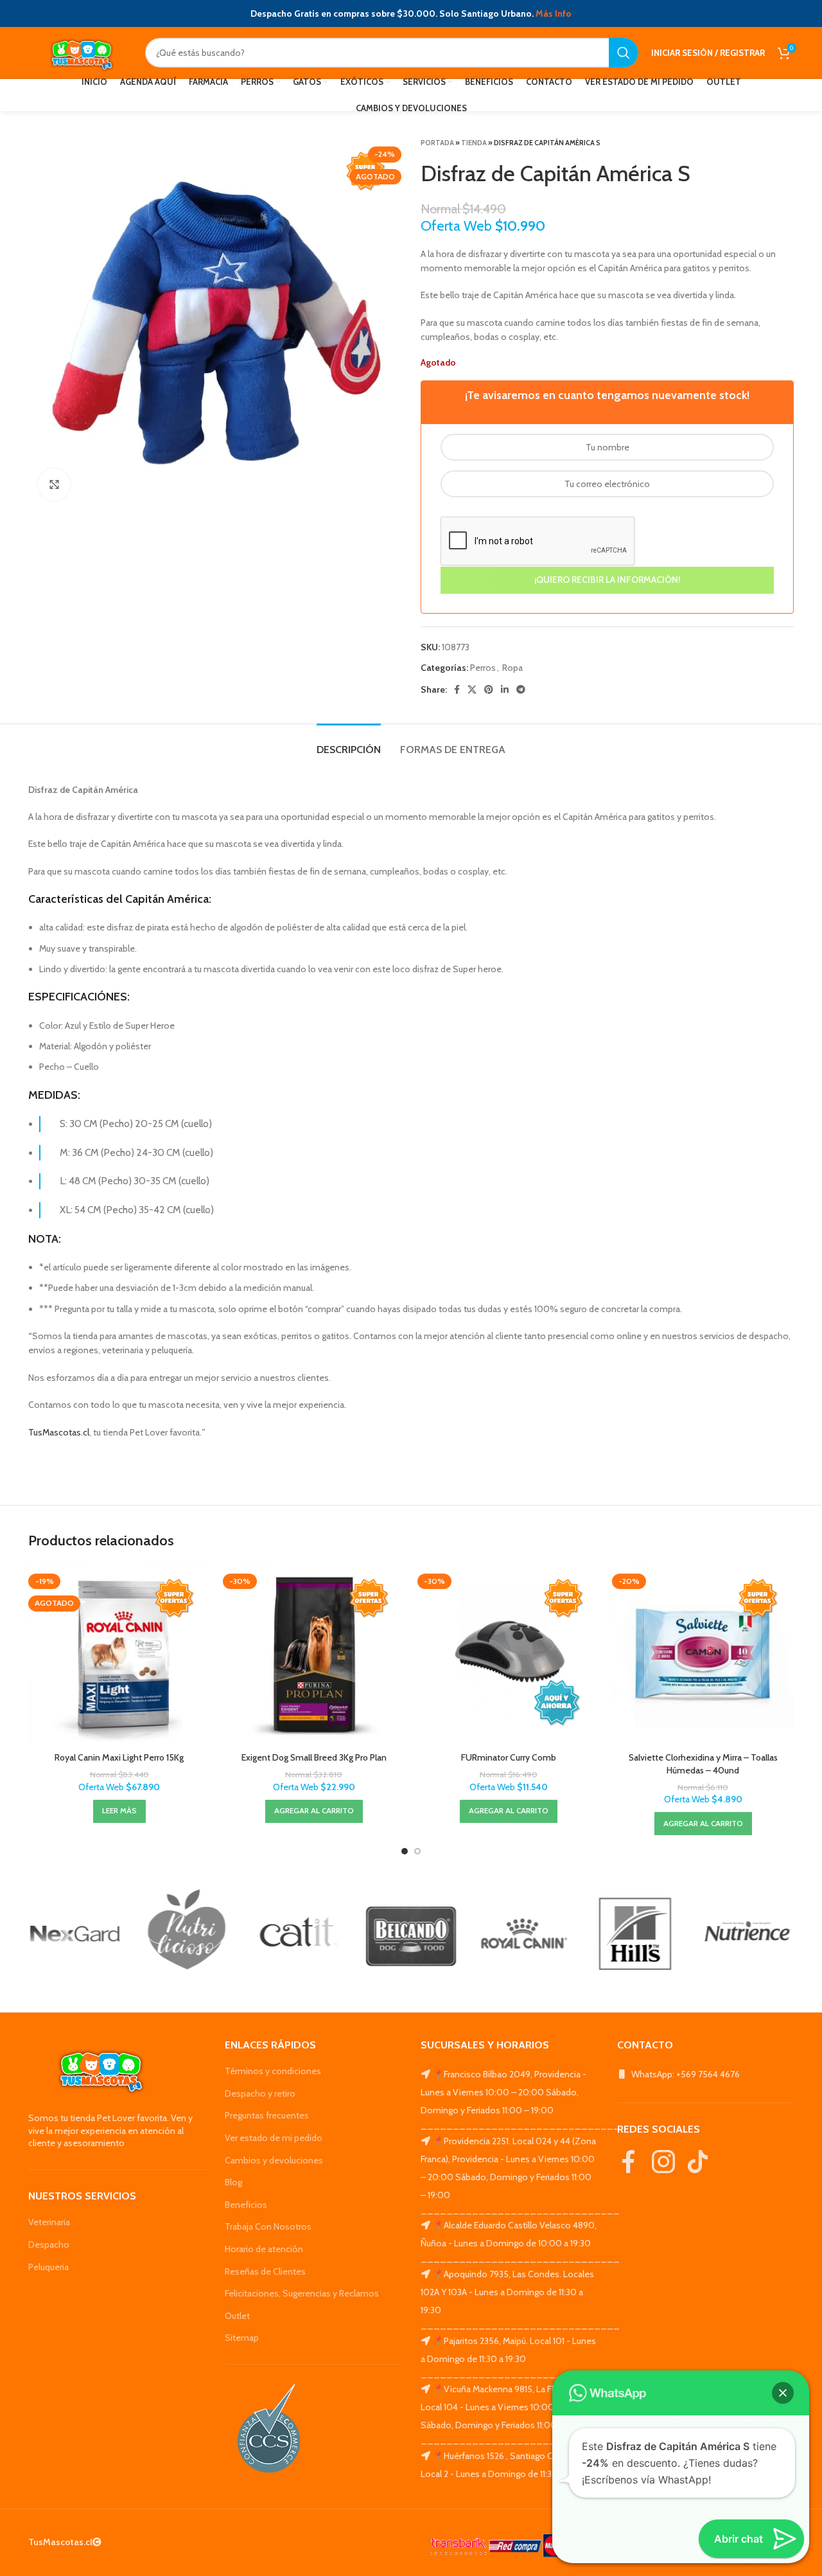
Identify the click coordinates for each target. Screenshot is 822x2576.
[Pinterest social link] (489, 689)
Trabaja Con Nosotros (268, 2226)
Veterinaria (49, 2222)
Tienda (474, 143)
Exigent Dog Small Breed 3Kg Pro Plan (314, 1757)
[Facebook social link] (457, 689)
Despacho (49, 2244)
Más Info (554, 13)
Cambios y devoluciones (274, 2160)
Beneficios (246, 2205)
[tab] (349, 743)
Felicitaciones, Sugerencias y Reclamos (302, 2293)
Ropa (512, 668)
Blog (233, 2182)
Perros (483, 668)
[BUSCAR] (624, 53)
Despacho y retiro (260, 2093)
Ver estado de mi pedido (274, 2138)
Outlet (237, 2316)
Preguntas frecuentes (267, 2115)
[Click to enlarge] (54, 484)
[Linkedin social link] (505, 689)
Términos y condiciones (273, 2071)
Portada (437, 143)
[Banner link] (75, 1934)
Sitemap (242, 2338)
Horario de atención (264, 2249)
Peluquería (48, 2267)
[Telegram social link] (521, 689)
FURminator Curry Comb (509, 1757)
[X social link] (472, 689)
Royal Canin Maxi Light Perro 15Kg (119, 1757)
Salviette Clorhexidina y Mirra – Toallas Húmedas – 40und (703, 1764)
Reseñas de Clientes (265, 2271)
